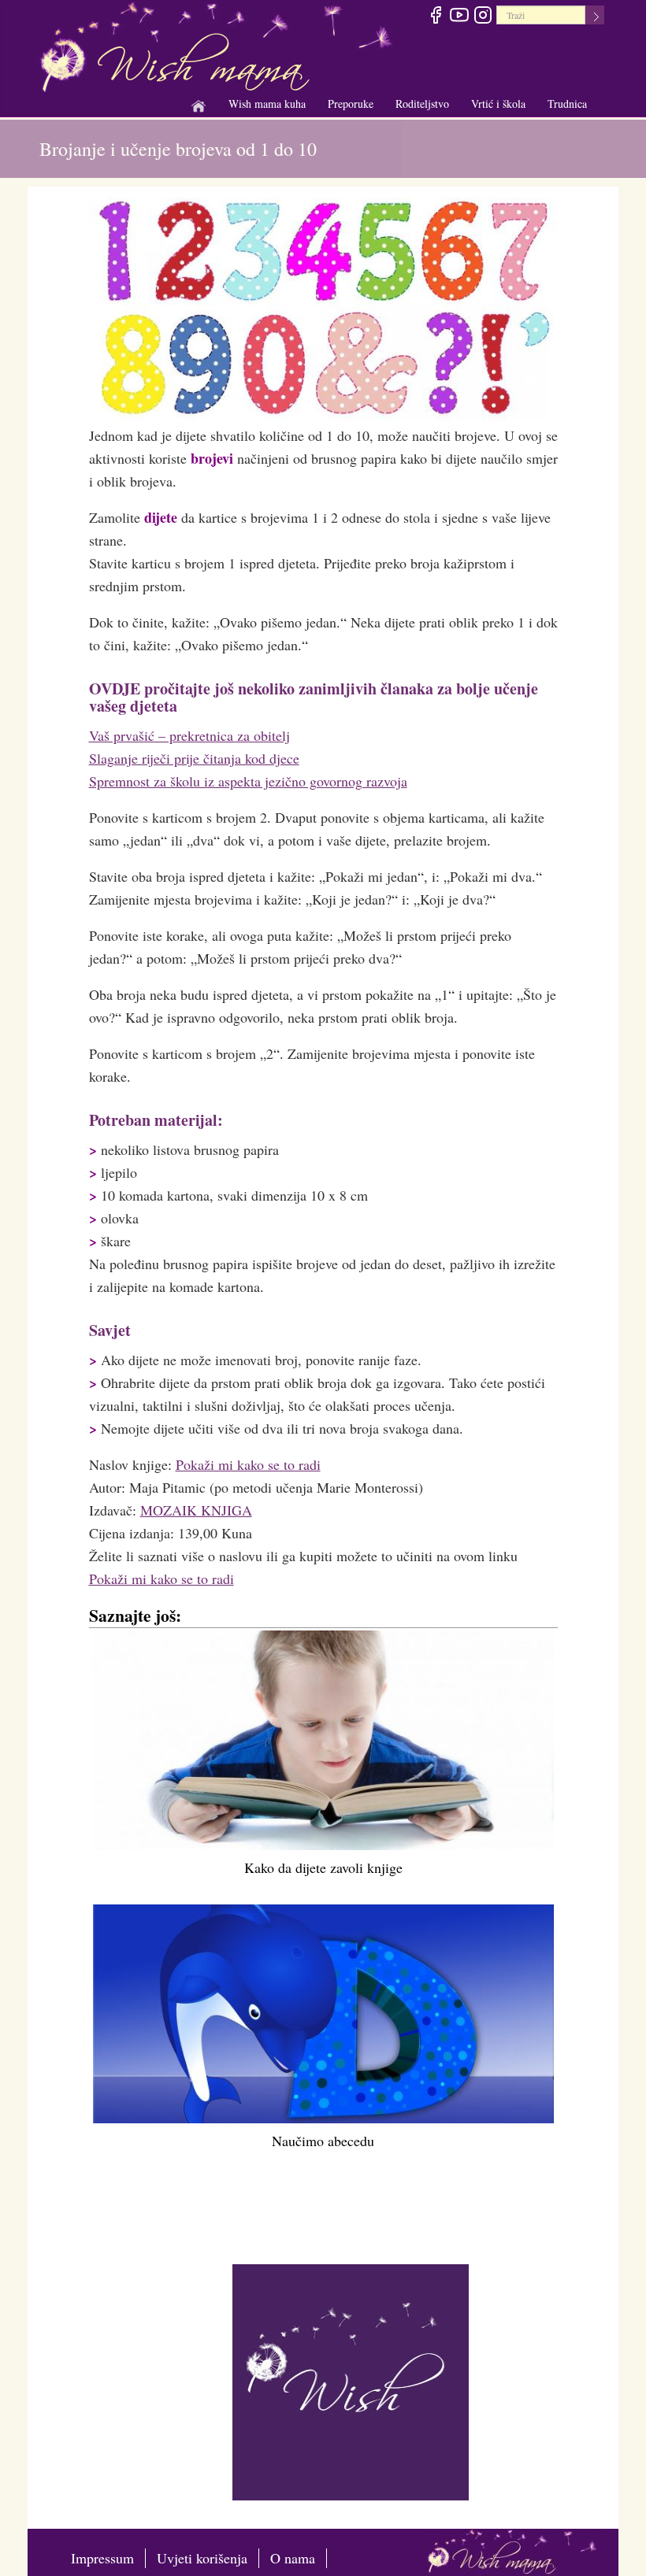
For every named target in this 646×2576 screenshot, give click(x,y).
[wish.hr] (351, 2380)
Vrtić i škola (498, 104)
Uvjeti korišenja (202, 2558)
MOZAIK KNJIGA (196, 1510)
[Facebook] (435, 17)
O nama (293, 2558)
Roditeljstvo (422, 104)
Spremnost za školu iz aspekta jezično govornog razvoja (248, 781)
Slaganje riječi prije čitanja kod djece (194, 758)
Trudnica (567, 104)
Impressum (102, 2558)
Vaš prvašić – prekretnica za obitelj (189, 735)
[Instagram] (483, 17)
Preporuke (351, 104)
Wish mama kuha (267, 104)
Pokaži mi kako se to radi (248, 1464)
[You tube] (459, 17)
